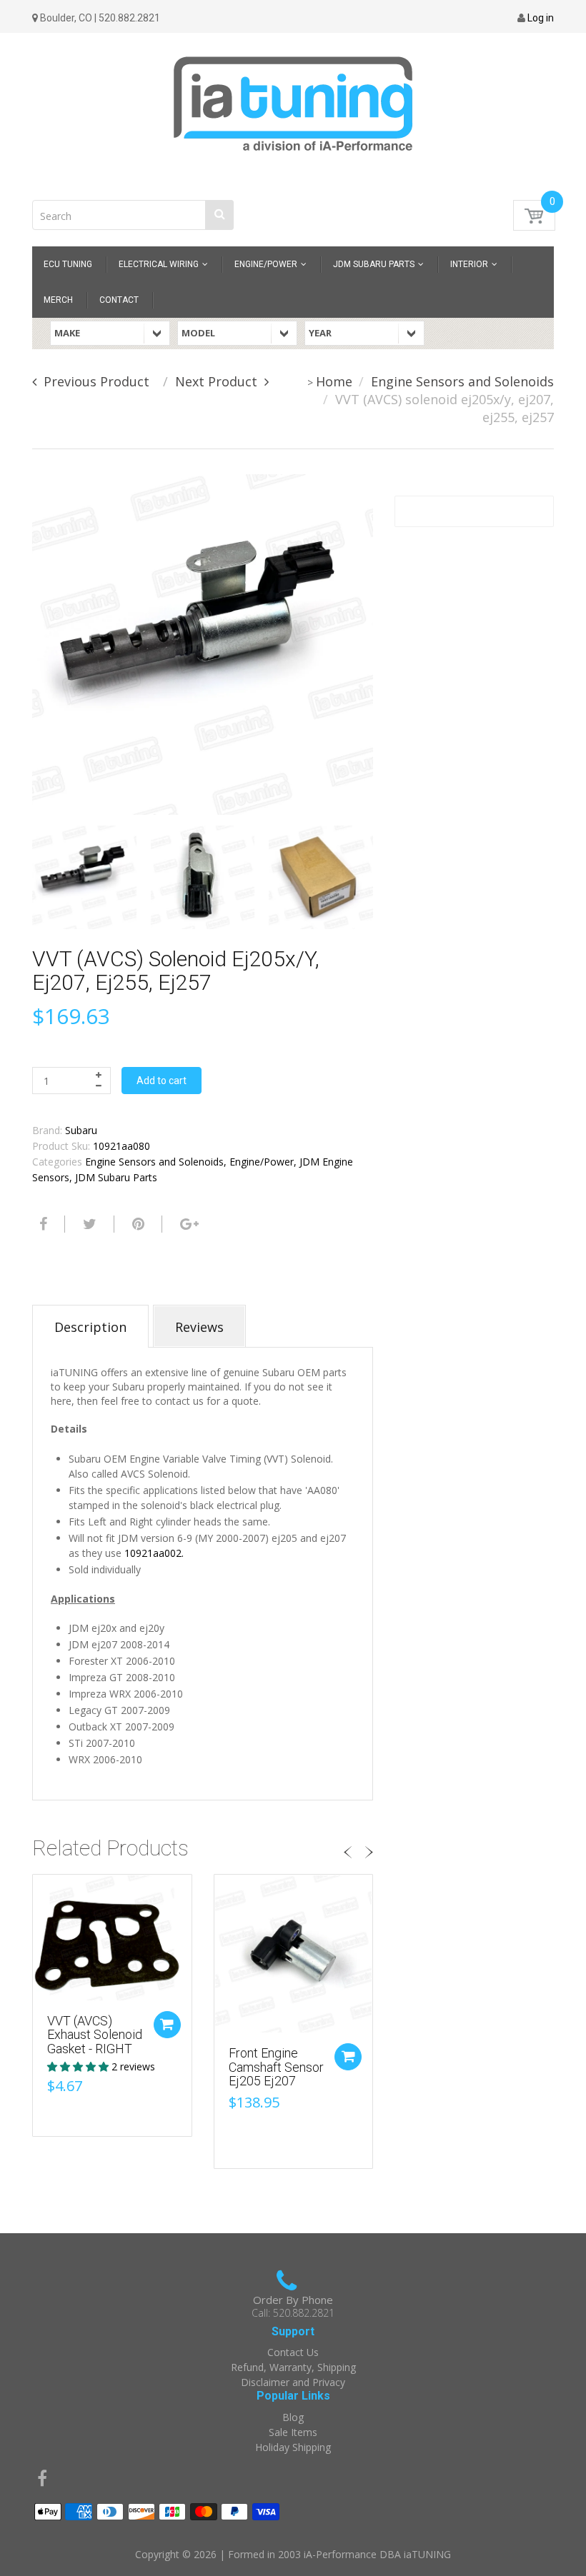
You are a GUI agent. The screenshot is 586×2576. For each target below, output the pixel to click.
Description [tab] (90, 1327)
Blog (293, 2417)
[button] (79, 2066)
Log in (541, 18)
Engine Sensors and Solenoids (462, 381)
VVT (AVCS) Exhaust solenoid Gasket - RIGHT (95, 2035)
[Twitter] (88, 1224)
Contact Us (293, 2352)
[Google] (188, 1224)
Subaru (81, 1130)
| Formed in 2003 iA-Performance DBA (312, 2554)
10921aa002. (155, 1553)
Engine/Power (262, 1162)
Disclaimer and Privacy (293, 2382)
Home (334, 381)
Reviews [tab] (199, 1327)
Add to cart (162, 1081)
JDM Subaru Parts (116, 1177)
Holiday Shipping (293, 2447)
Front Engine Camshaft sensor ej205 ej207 (276, 2067)
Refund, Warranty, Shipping (293, 2367)
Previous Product (96, 381)
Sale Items (293, 2432)
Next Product (216, 381)
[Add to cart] (167, 2025)
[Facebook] (41, 1224)
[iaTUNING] (293, 95)
